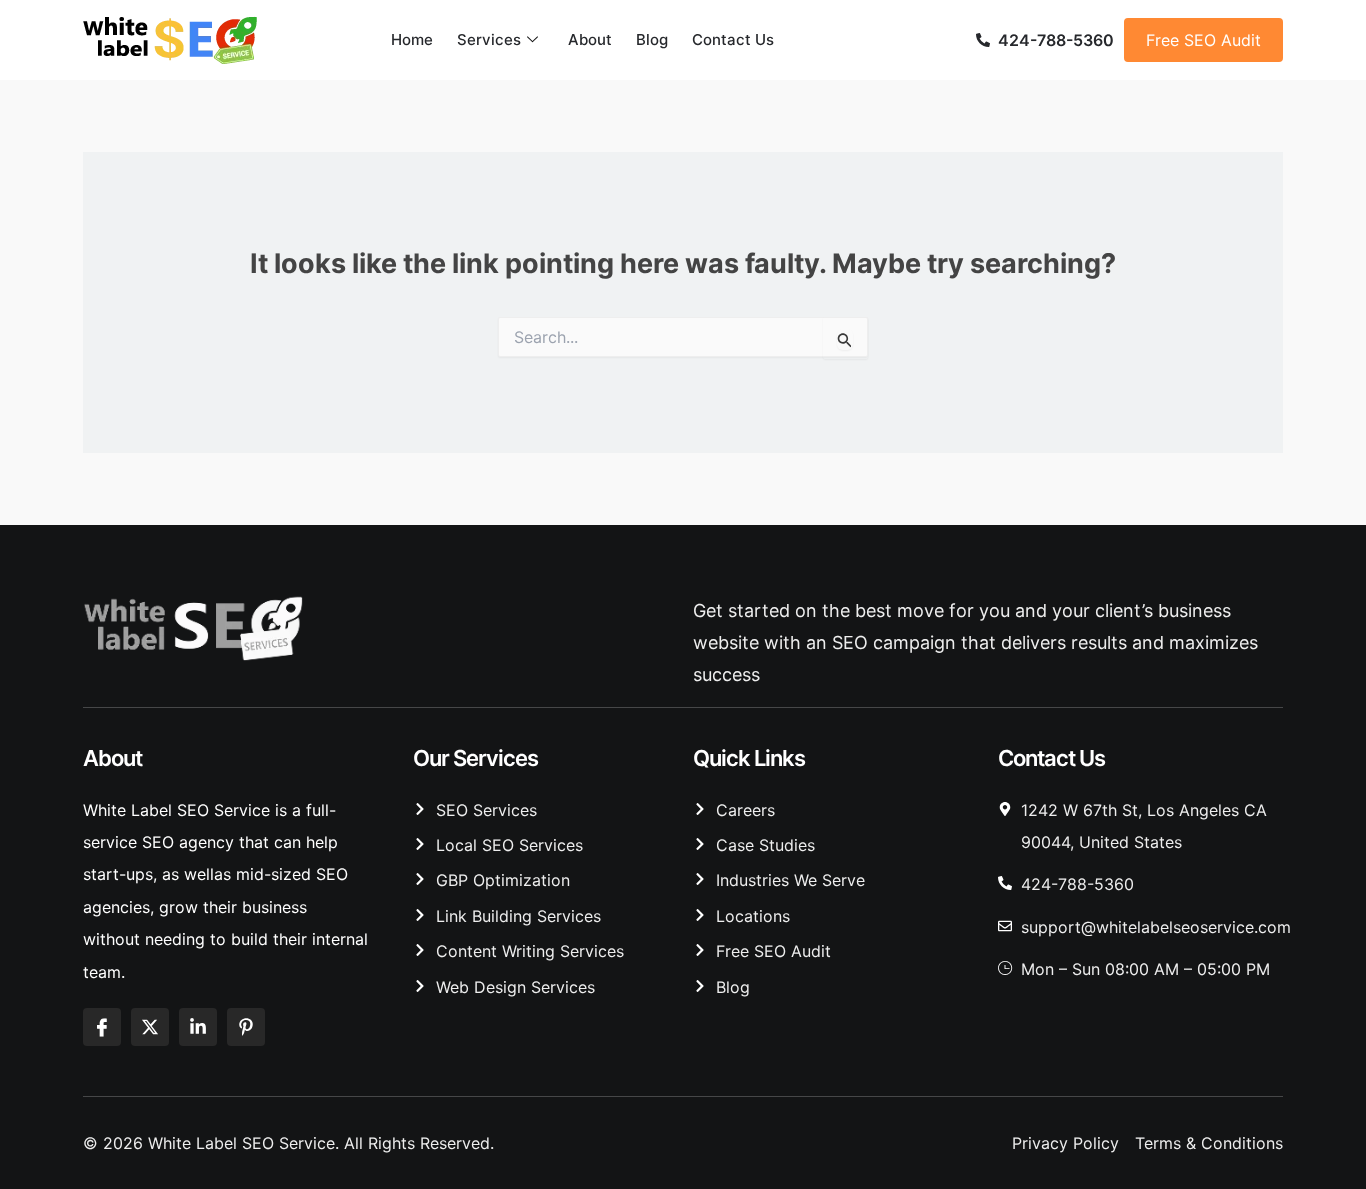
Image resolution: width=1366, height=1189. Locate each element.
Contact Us (733, 39)
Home (412, 39)
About (590, 39)
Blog (652, 39)
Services (489, 39)
